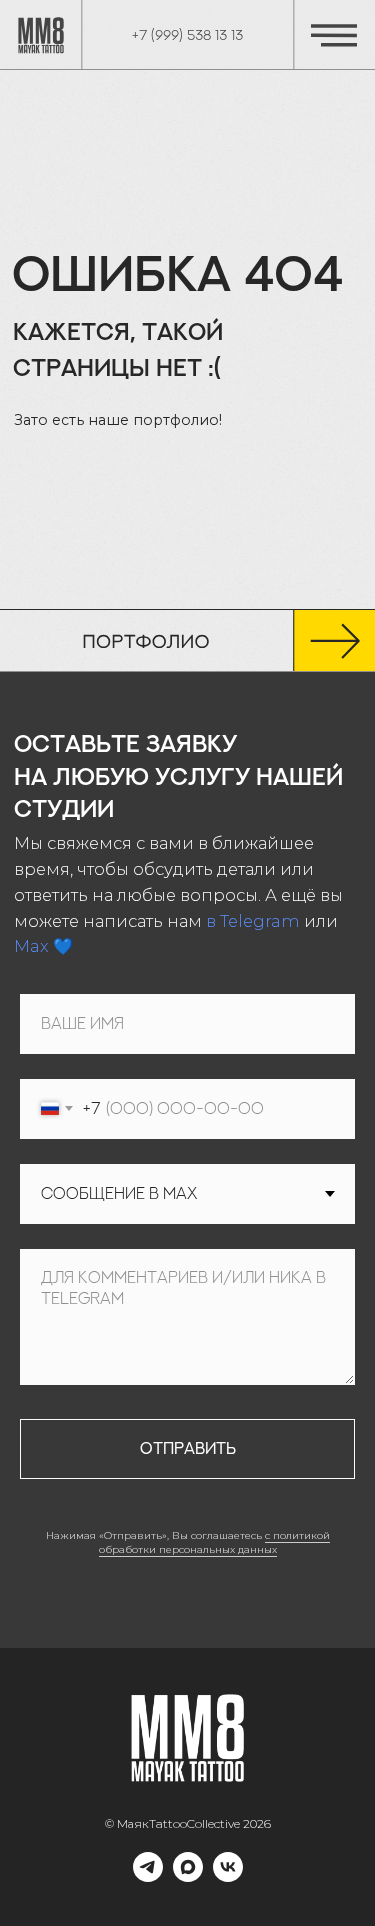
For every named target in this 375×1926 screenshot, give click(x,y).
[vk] (228, 1876)
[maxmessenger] (188, 1876)
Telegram (260, 921)
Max (31, 946)
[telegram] (148, 1876)
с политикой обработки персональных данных (214, 1543)
